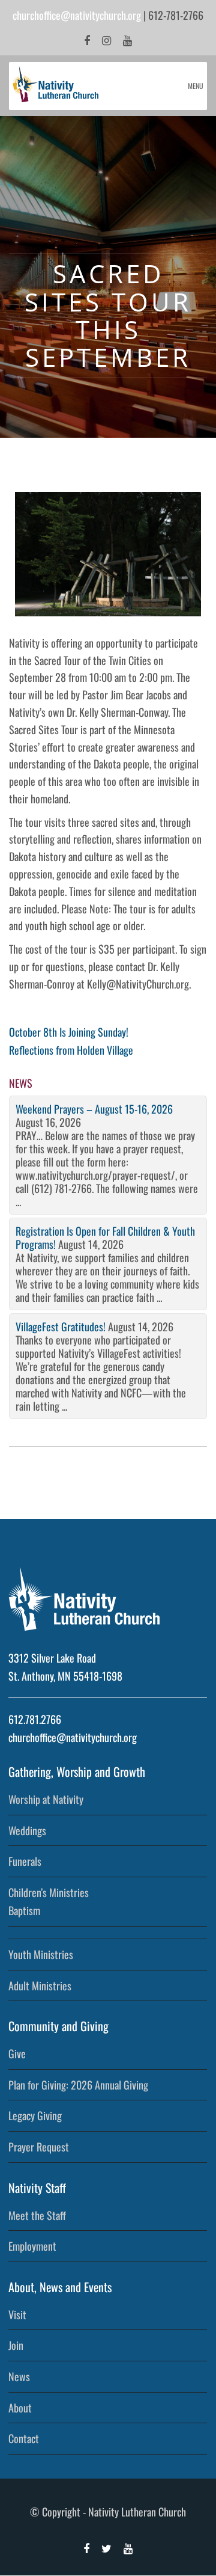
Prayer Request (39, 2147)
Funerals (25, 1861)
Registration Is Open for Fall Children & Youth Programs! (105, 1237)
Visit (17, 2314)
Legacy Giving (35, 2115)
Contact (24, 2438)
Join (16, 2345)
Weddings (27, 1830)
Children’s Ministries (49, 1892)
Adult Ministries (40, 1986)
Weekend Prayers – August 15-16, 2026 (94, 1109)
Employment (32, 2246)
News (19, 2376)
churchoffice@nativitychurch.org (77, 15)
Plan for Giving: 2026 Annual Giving (78, 2085)
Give (17, 2053)
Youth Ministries (41, 1954)
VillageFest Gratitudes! (61, 1326)
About (20, 2408)
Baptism (24, 1910)
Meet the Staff (37, 2215)
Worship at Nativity (46, 1799)
